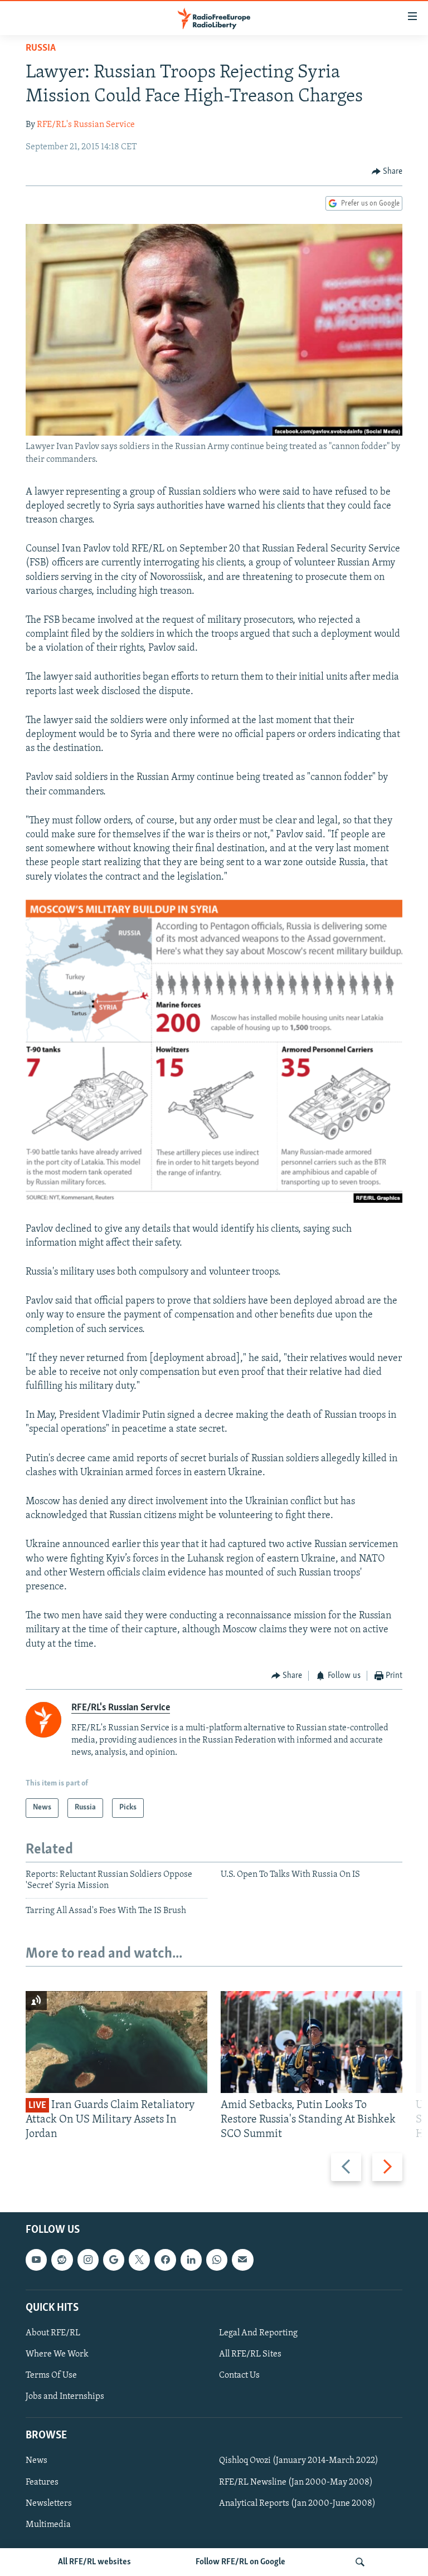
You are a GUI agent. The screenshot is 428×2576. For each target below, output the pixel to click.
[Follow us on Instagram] (88, 2260)
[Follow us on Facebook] (165, 2260)
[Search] (360, 2562)
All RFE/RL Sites (250, 2354)
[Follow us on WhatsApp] (217, 2260)
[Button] (387, 172)
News (37, 2461)
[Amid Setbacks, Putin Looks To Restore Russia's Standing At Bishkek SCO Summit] (312, 2042)
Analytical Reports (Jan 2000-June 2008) (297, 2503)
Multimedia (48, 2524)
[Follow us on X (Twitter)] (139, 2260)
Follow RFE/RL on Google (240, 2562)
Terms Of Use (51, 2375)
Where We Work (57, 2354)
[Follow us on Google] (114, 2260)
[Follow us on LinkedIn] (191, 2260)
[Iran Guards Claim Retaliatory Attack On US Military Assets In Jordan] (116, 2042)
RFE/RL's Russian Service (86, 125)
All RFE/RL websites (94, 2562)
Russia (41, 48)
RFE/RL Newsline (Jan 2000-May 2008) (296, 2482)
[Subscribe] (242, 2260)
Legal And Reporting (258, 2333)
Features (42, 2482)
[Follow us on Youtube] (36, 2260)
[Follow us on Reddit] (62, 2260)
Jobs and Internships (65, 2397)
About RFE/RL (53, 2333)
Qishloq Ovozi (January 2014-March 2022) (299, 2461)
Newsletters (49, 2503)
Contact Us (239, 2375)
